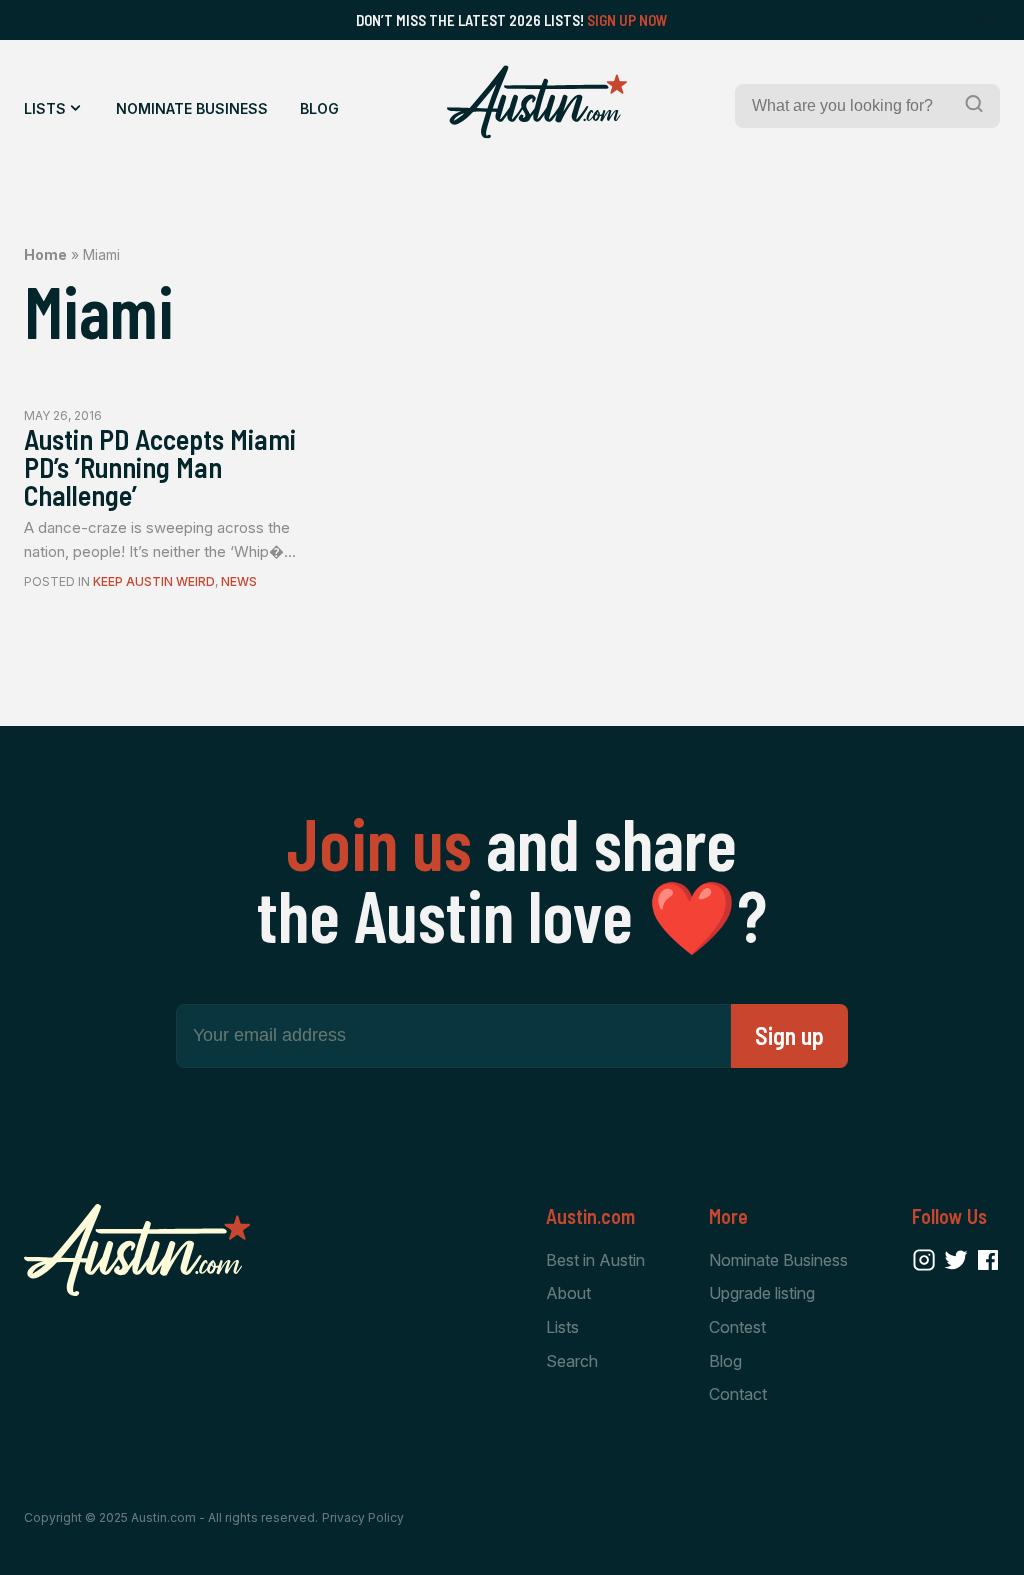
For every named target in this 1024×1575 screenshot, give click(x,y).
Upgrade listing (762, 1293)
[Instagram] (924, 1260)
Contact (738, 1394)
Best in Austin (595, 1260)
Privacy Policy (363, 1517)
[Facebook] (988, 1260)
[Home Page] (537, 102)
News (239, 581)
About (568, 1293)
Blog (319, 108)
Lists (45, 108)
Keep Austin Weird (154, 581)
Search (572, 1361)
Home (45, 254)
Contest (737, 1327)
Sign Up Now (627, 20)
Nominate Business (192, 108)
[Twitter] (956, 1260)
